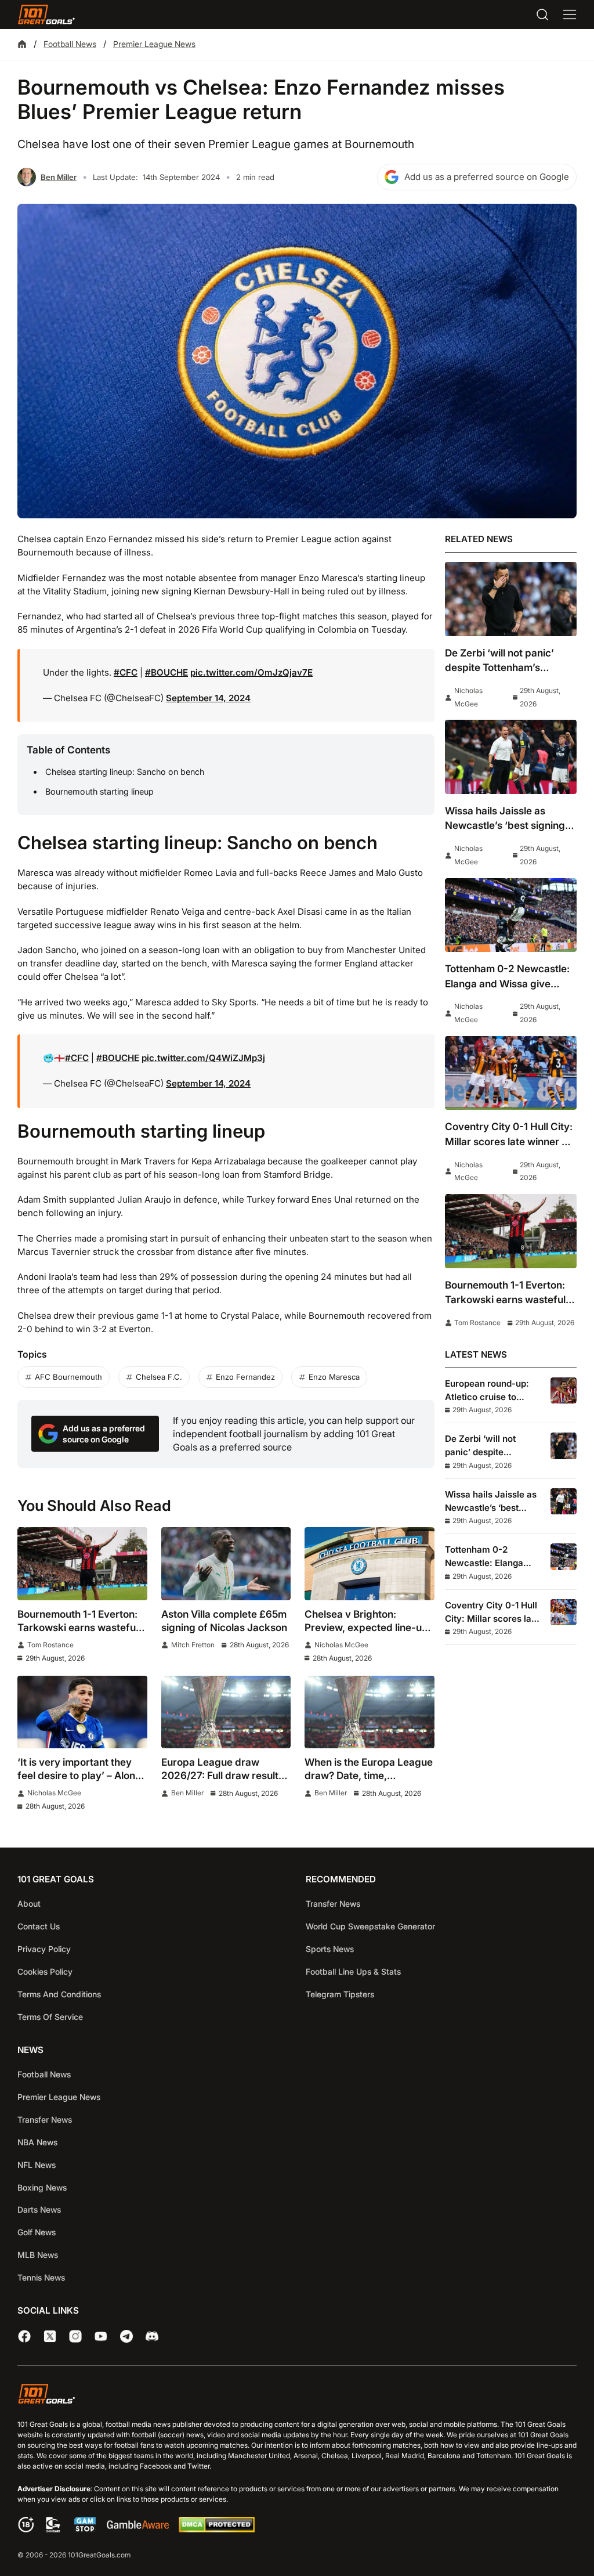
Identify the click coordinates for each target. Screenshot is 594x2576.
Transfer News (333, 1904)
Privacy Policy (44, 1949)
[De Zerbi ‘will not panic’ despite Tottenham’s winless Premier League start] (511, 599)
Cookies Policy (45, 1971)
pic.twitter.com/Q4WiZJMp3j (203, 1058)
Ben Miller (59, 177)
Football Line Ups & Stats (353, 1971)
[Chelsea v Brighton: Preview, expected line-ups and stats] (370, 1564)
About (29, 1904)
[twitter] (50, 2336)
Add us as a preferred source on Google (487, 177)
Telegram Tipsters (340, 1994)
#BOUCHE (166, 672)
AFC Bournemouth (68, 1377)
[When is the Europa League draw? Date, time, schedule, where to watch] (370, 1712)
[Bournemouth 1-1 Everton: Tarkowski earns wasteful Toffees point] (82, 1564)
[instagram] (75, 2336)
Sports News (330, 1949)
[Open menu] (570, 15)
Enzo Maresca (334, 1377)
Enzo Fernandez (245, 1377)
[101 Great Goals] (297, 2396)
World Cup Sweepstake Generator (370, 1926)
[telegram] (126, 2336)
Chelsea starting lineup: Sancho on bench (125, 772)
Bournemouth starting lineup (99, 791)
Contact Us (39, 1926)
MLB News (38, 2255)
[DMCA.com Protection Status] (216, 2529)
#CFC (126, 672)
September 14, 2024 (208, 698)
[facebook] (24, 2336)
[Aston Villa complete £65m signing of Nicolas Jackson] (226, 1564)
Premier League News (154, 44)
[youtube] (101, 2336)
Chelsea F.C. (159, 1377)
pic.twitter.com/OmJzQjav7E (251, 672)
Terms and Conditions (59, 1994)
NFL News (37, 2165)
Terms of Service (50, 2017)
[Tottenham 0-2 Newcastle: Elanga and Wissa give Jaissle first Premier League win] (511, 915)
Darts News (39, 2209)
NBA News (37, 2142)
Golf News (37, 2232)
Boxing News (42, 2187)
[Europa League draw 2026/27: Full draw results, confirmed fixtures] (226, 1712)
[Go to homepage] (46, 15)
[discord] (152, 2336)
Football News (70, 44)
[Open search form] (542, 15)
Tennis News (41, 2277)
